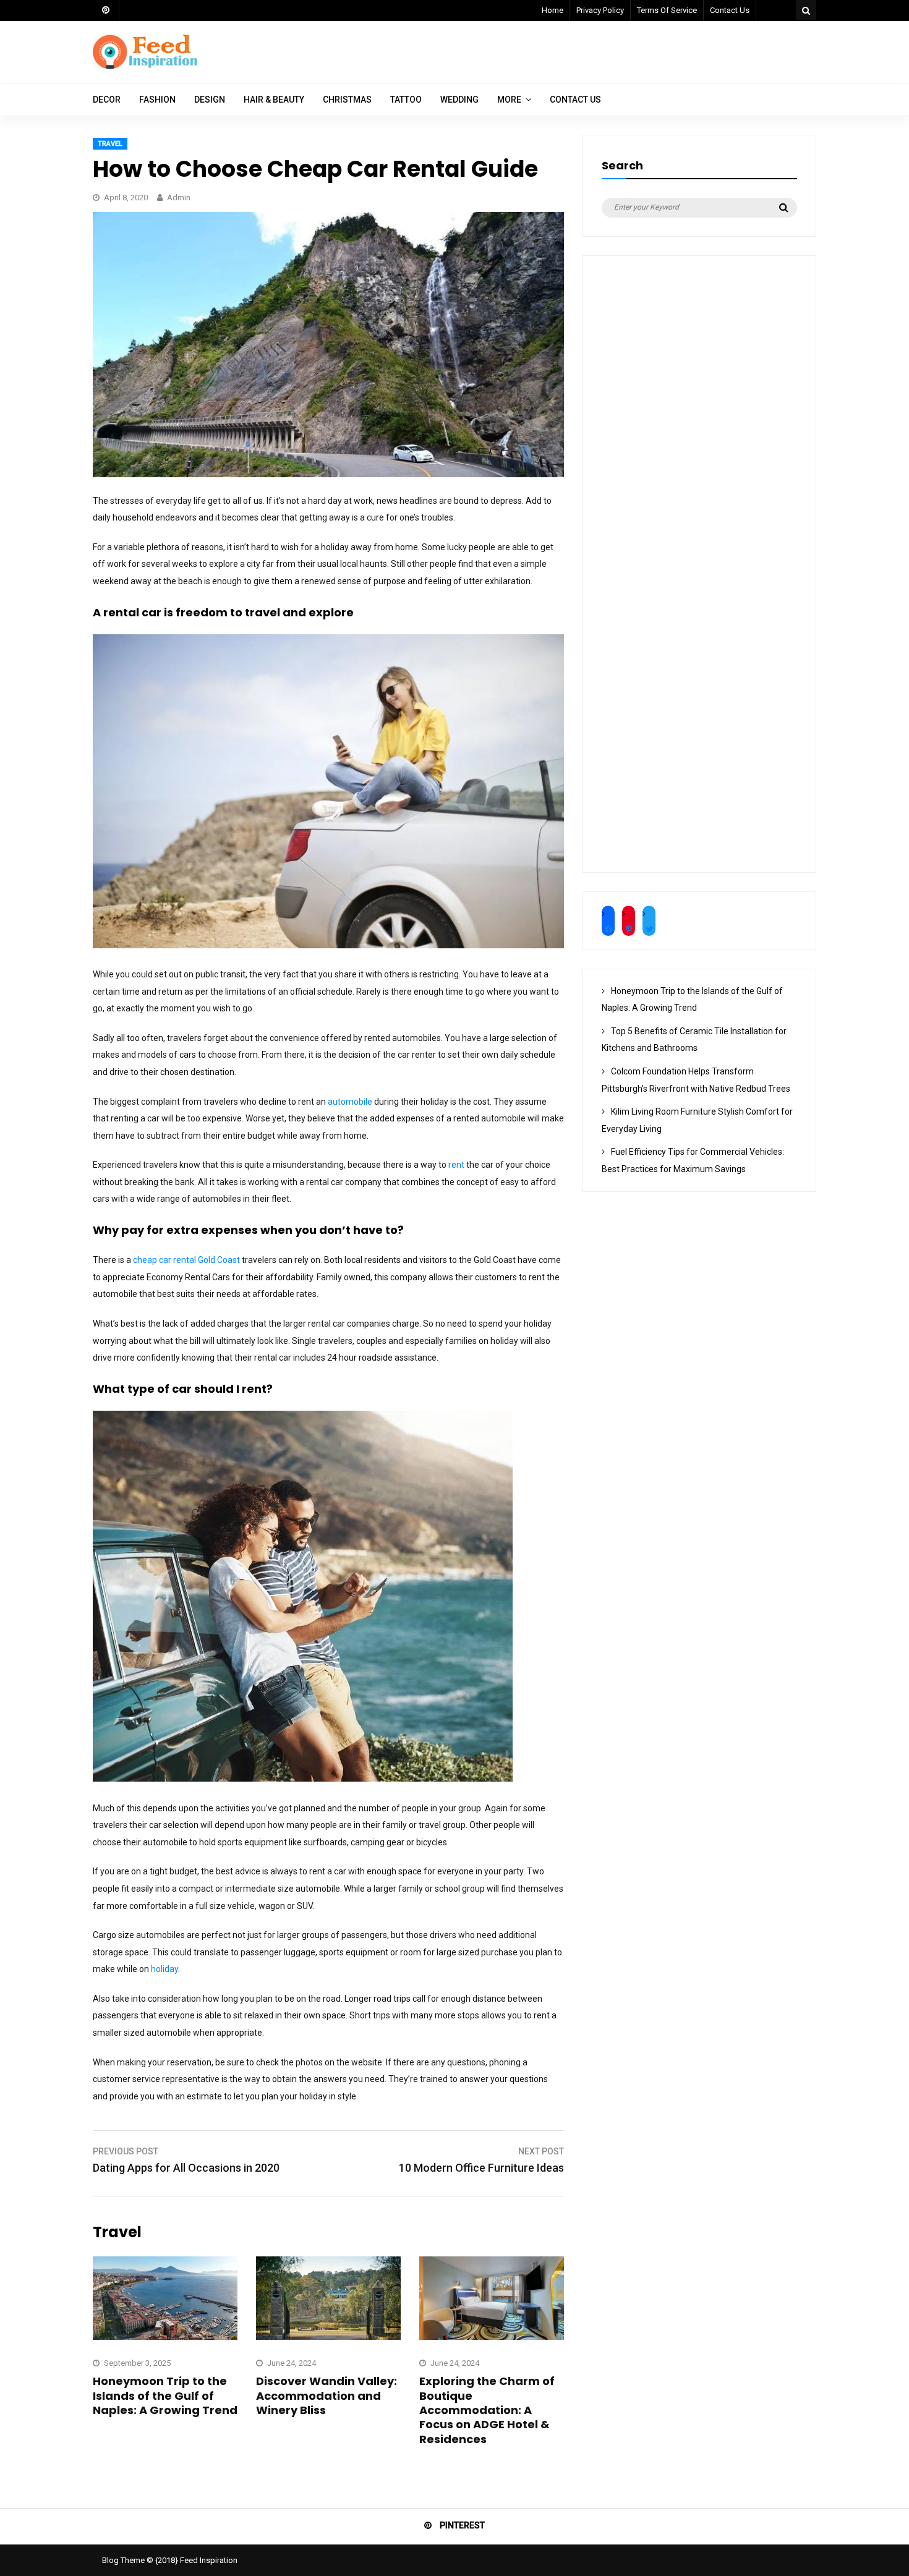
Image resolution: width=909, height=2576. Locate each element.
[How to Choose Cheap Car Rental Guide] (328, 474)
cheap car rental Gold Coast (186, 1260)
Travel (110, 144)
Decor (107, 100)
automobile (350, 1102)
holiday (164, 1969)
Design (210, 100)
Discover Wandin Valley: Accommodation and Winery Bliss (326, 2395)
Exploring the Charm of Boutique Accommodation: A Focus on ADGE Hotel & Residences (487, 2410)
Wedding (459, 100)
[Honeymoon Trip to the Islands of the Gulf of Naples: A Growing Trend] (165, 2337)
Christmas (347, 100)
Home (553, 10)
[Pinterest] (106, 11)
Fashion (157, 100)
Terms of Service (667, 10)
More (509, 100)
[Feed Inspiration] (145, 67)
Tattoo (406, 100)
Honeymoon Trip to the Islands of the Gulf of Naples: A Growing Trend (165, 2395)
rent (456, 1165)
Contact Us (730, 10)
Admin (179, 198)
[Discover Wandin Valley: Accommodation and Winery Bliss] (328, 2337)
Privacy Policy (600, 10)
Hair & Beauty (274, 100)
